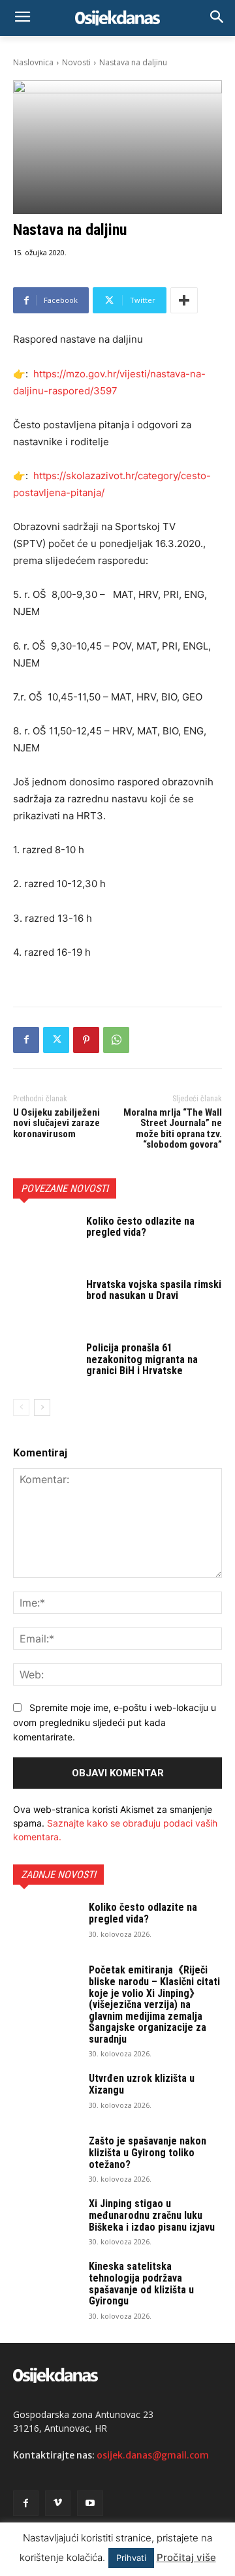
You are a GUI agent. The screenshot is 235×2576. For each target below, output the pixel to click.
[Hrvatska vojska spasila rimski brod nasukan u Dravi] (44, 1301)
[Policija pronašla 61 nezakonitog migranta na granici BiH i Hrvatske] (44, 1364)
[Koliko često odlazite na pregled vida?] (44, 1237)
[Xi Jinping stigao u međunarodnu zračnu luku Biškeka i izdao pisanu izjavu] (46, 2221)
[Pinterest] (86, 1040)
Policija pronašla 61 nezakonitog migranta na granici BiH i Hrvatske (142, 1359)
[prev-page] (21, 1407)
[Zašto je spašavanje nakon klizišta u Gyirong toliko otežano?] (46, 2158)
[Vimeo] (58, 2503)
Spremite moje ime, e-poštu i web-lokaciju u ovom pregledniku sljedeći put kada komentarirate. (115, 1722)
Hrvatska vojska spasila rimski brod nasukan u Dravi (154, 1290)
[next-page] (42, 1407)
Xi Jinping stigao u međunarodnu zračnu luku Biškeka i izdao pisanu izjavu (152, 2215)
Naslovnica (33, 62)
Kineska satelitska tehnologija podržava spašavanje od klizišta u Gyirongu (141, 2284)
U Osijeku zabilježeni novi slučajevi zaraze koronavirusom (56, 1123)
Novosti (76, 62)
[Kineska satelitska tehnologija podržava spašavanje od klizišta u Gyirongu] (46, 2284)
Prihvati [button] (131, 2558)
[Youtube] (90, 2503)
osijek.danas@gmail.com (153, 2455)
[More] (184, 300)
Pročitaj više (186, 2557)
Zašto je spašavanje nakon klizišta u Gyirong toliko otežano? (148, 2152)
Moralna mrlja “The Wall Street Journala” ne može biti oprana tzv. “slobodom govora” (173, 1129)
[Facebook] (26, 1040)
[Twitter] (56, 1040)
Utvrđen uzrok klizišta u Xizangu (142, 2084)
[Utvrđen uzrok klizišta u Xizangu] (46, 2096)
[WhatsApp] (116, 1040)
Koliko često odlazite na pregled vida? (140, 1227)
